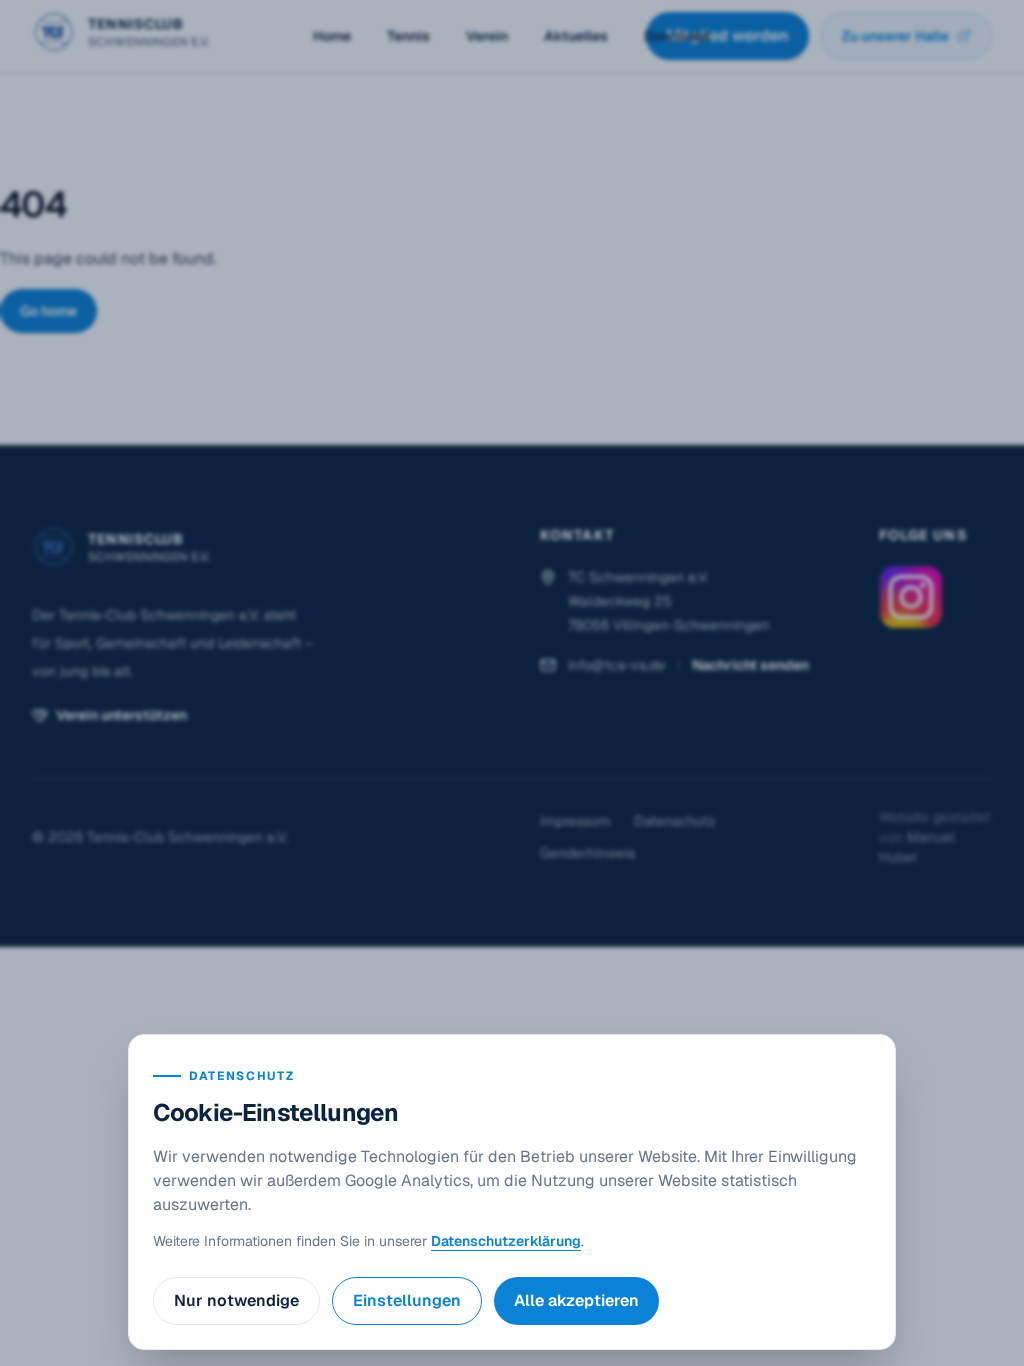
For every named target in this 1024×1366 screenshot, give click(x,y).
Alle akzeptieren (576, 1300)
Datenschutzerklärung (506, 1241)
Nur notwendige (236, 1300)
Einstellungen (407, 1300)
